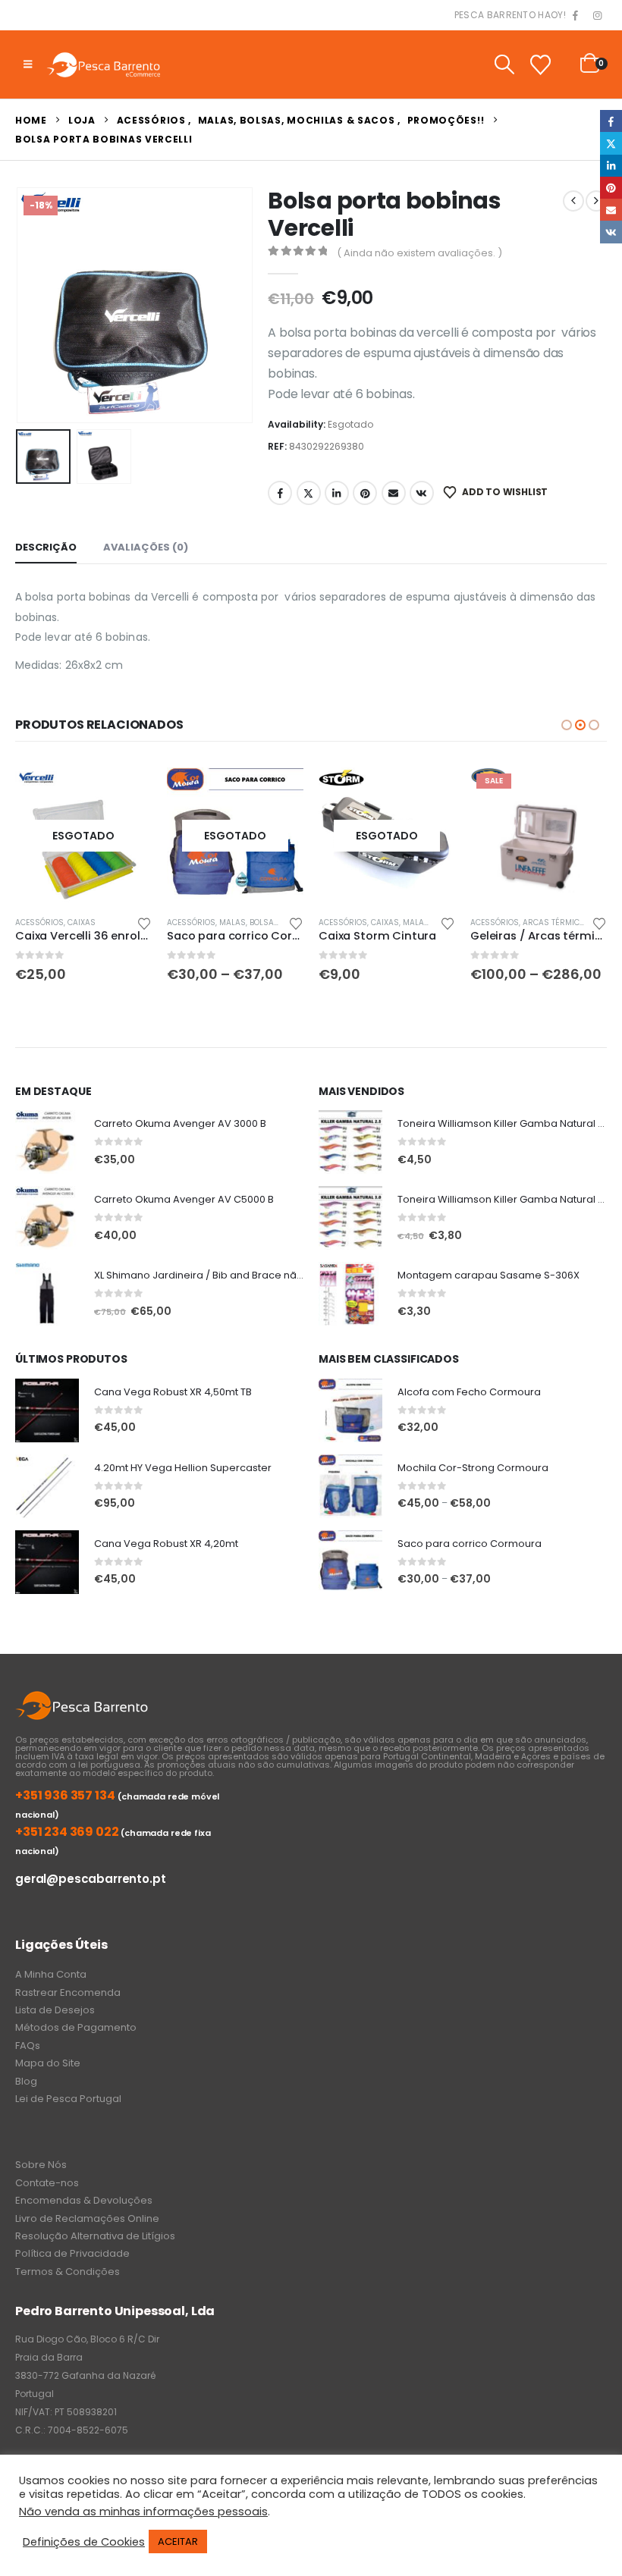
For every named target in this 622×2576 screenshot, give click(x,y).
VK (422, 493)
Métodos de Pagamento (76, 2027)
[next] (596, 201)
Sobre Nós (41, 2165)
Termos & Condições (68, 2272)
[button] (28, 64)
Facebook (280, 493)
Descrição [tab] (46, 547)
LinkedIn (337, 493)
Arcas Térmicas (556, 922)
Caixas (82, 922)
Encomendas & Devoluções (84, 2200)
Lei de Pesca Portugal (68, 2099)
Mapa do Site (48, 2063)
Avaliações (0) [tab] (146, 547)
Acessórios (39, 922)
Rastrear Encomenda (68, 1992)
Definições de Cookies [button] (84, 2542)
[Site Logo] (103, 64)
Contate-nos (47, 2183)
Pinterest (365, 493)
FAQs (28, 2046)
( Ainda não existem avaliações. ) (419, 253)
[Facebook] (576, 16)
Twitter (309, 493)
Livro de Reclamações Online (87, 2218)
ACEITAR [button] (178, 2541)
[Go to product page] (47, 1142)
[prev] (573, 201)
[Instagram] (597, 16)
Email (394, 493)
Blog (26, 2081)
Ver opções (278, 792)
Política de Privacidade (72, 2253)
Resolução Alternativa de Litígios (95, 2236)
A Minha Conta (51, 1974)
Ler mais (127, 792)
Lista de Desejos (55, 2010)
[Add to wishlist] (144, 922)
